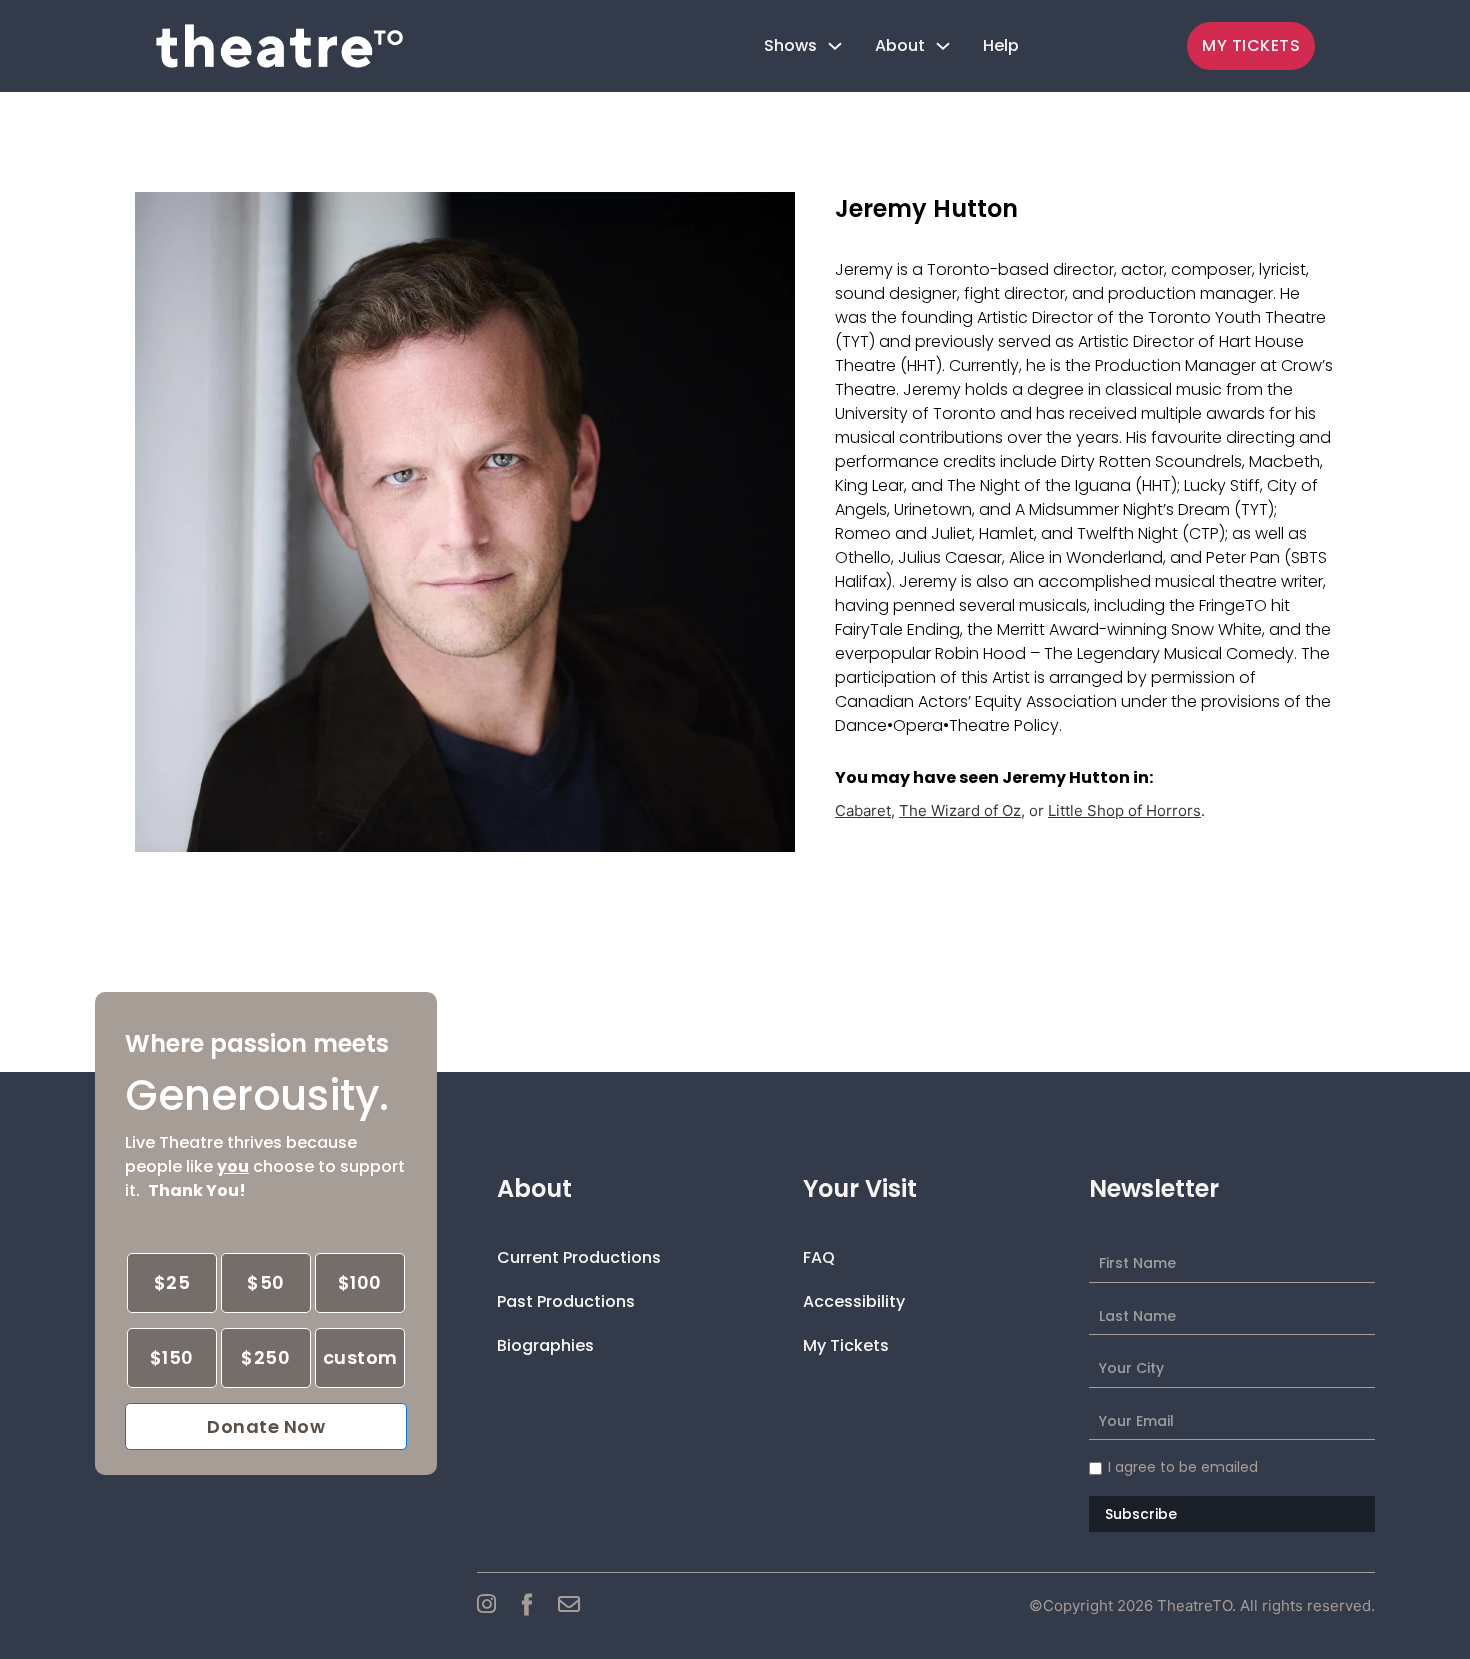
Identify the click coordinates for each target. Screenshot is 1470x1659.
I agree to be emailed (1183, 1467)
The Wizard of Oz (960, 810)
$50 (266, 1282)
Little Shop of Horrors (1124, 810)
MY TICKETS (1251, 45)
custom (360, 1357)
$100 (360, 1282)
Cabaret (863, 810)
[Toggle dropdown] (835, 46)
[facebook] (527, 1604)
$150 (172, 1357)
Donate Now (266, 1426)
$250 (265, 1357)
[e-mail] (569, 1604)
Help (1001, 45)
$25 (172, 1282)
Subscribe (1141, 1514)
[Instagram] (486, 1604)
